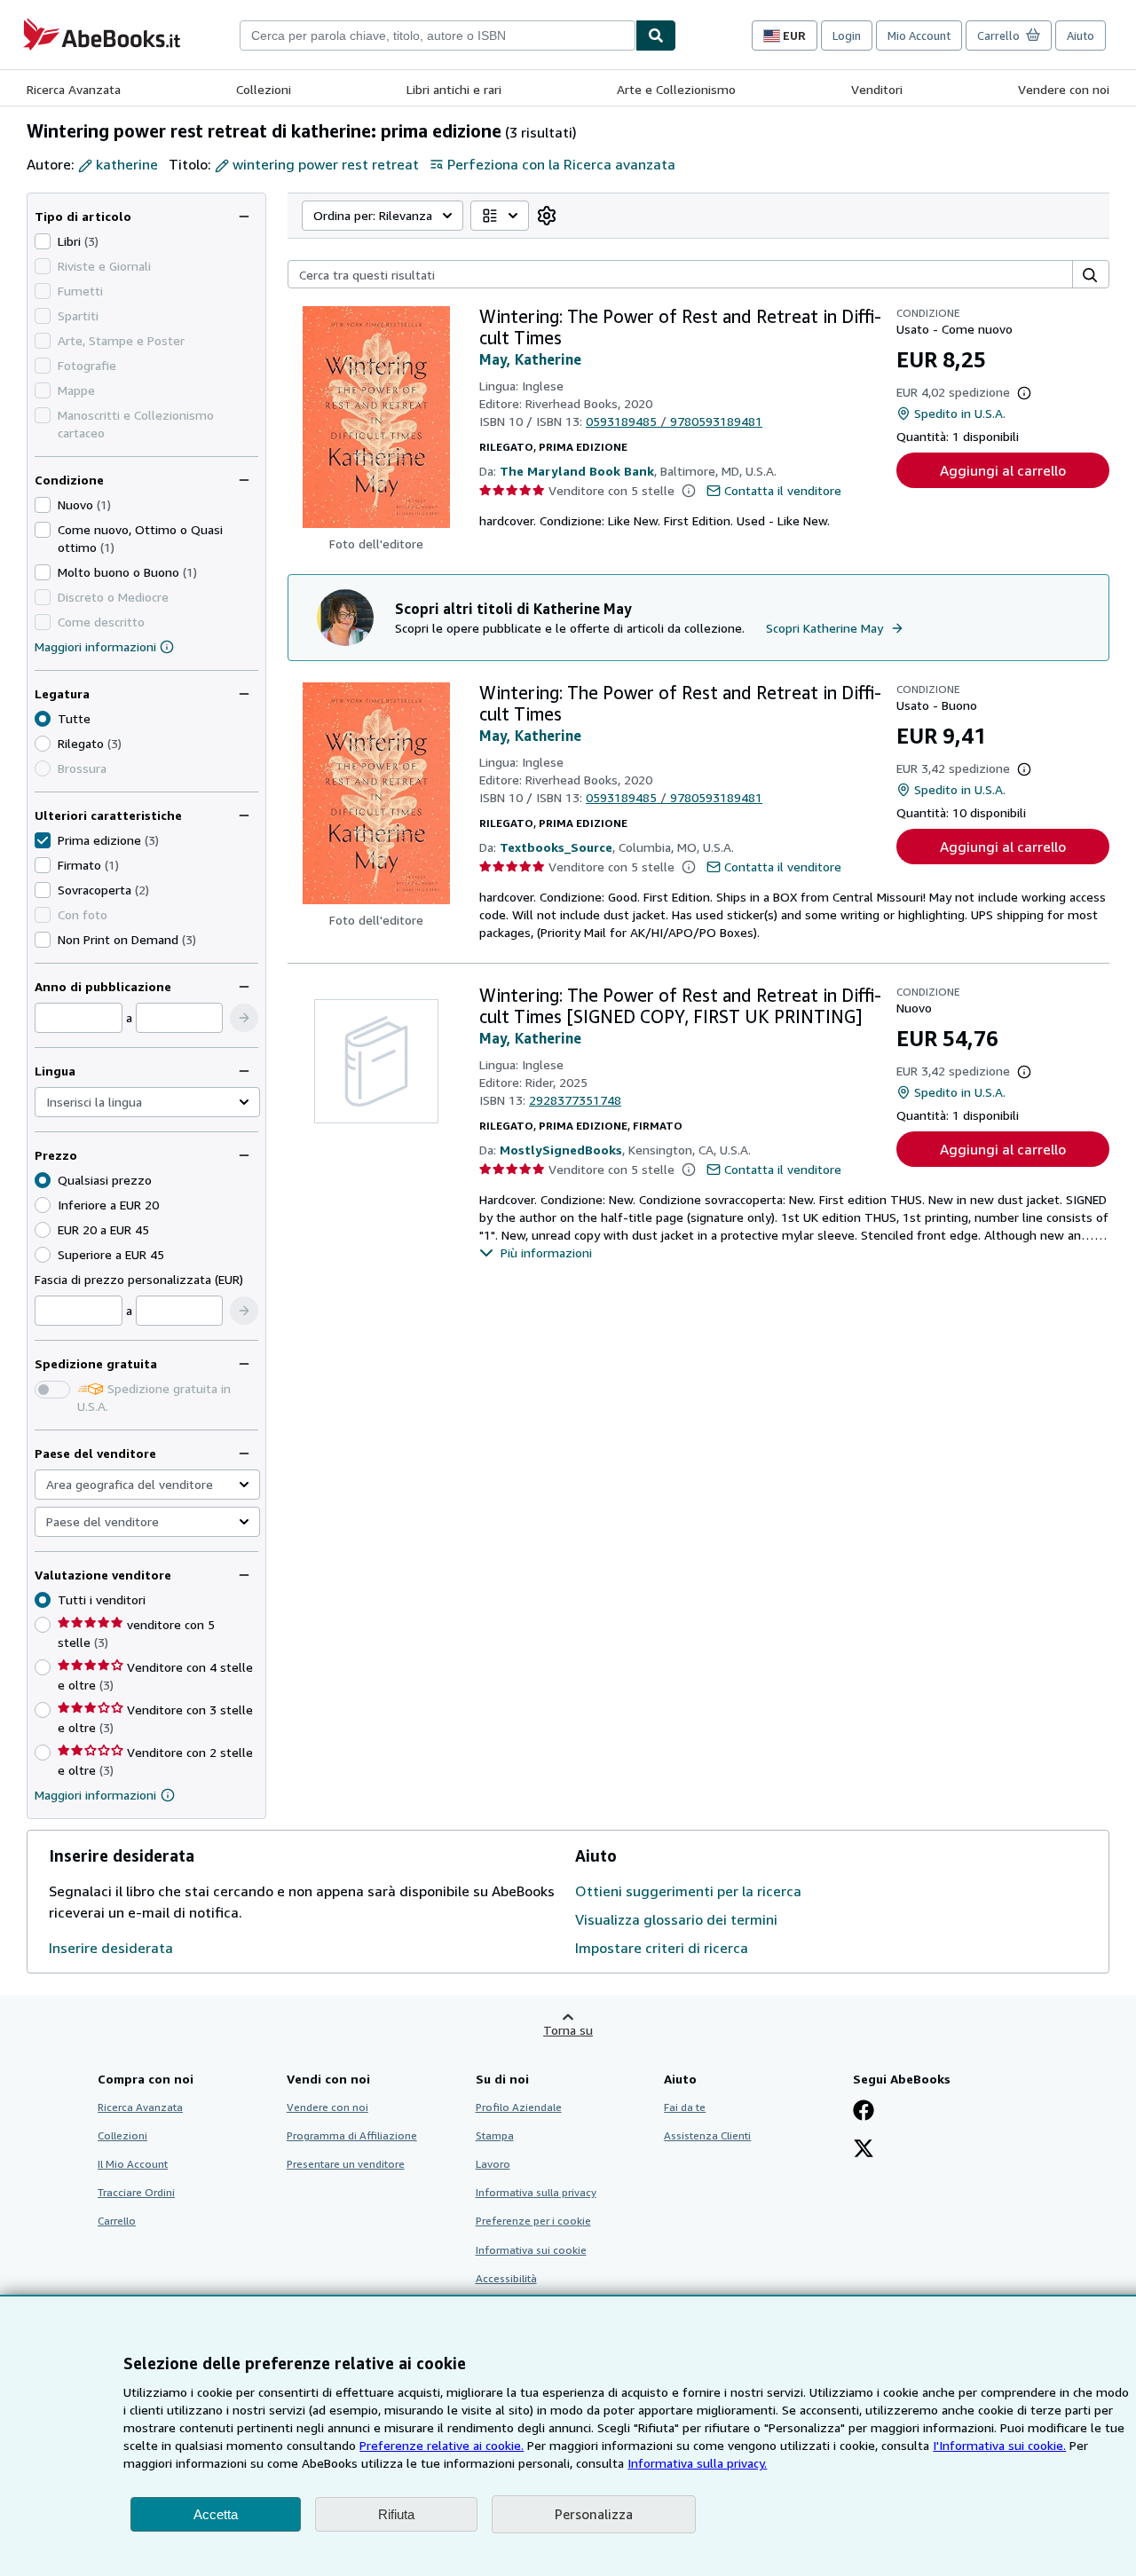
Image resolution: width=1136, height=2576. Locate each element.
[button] (244, 1018)
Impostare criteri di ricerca (662, 1948)
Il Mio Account (133, 2164)
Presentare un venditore (346, 2164)
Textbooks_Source (556, 847)
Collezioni (264, 89)
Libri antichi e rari (454, 89)
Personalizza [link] (594, 2514)
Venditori (877, 89)
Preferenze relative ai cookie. (442, 2445)
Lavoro (493, 2164)
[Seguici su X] (864, 2150)
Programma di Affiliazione (352, 2135)
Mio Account (919, 35)
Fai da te (685, 2107)
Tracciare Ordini (136, 2192)
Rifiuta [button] (396, 2514)
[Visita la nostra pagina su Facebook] (864, 2112)
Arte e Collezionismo (676, 89)
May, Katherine (530, 359)
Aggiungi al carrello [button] (1003, 470)
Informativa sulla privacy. (697, 2463)
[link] (547, 216)
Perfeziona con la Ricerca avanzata (561, 164)
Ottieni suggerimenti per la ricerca (688, 1891)
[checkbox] (43, 241)
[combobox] (438, 35)
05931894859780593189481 (674, 421)
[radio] (43, 744)
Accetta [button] (216, 2514)
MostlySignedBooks (561, 1150)
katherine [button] (127, 164)
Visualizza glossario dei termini (676, 1919)
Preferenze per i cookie (533, 2221)
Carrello (117, 2221)
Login (847, 35)
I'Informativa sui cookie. (999, 2445)
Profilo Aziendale (519, 2107)
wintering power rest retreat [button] (326, 164)
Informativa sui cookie (531, 2250)
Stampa (495, 2135)
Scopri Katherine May (824, 628)
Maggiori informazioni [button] (95, 1795)
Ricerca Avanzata (74, 89)
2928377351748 (575, 1100)
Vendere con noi (1064, 89)
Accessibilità (506, 2278)
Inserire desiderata (111, 1948)
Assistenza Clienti (707, 2135)
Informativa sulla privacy (536, 2192)
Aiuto (1081, 35)
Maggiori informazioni (95, 646)
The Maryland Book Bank (577, 471)
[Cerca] (656, 35)
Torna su (568, 2030)
